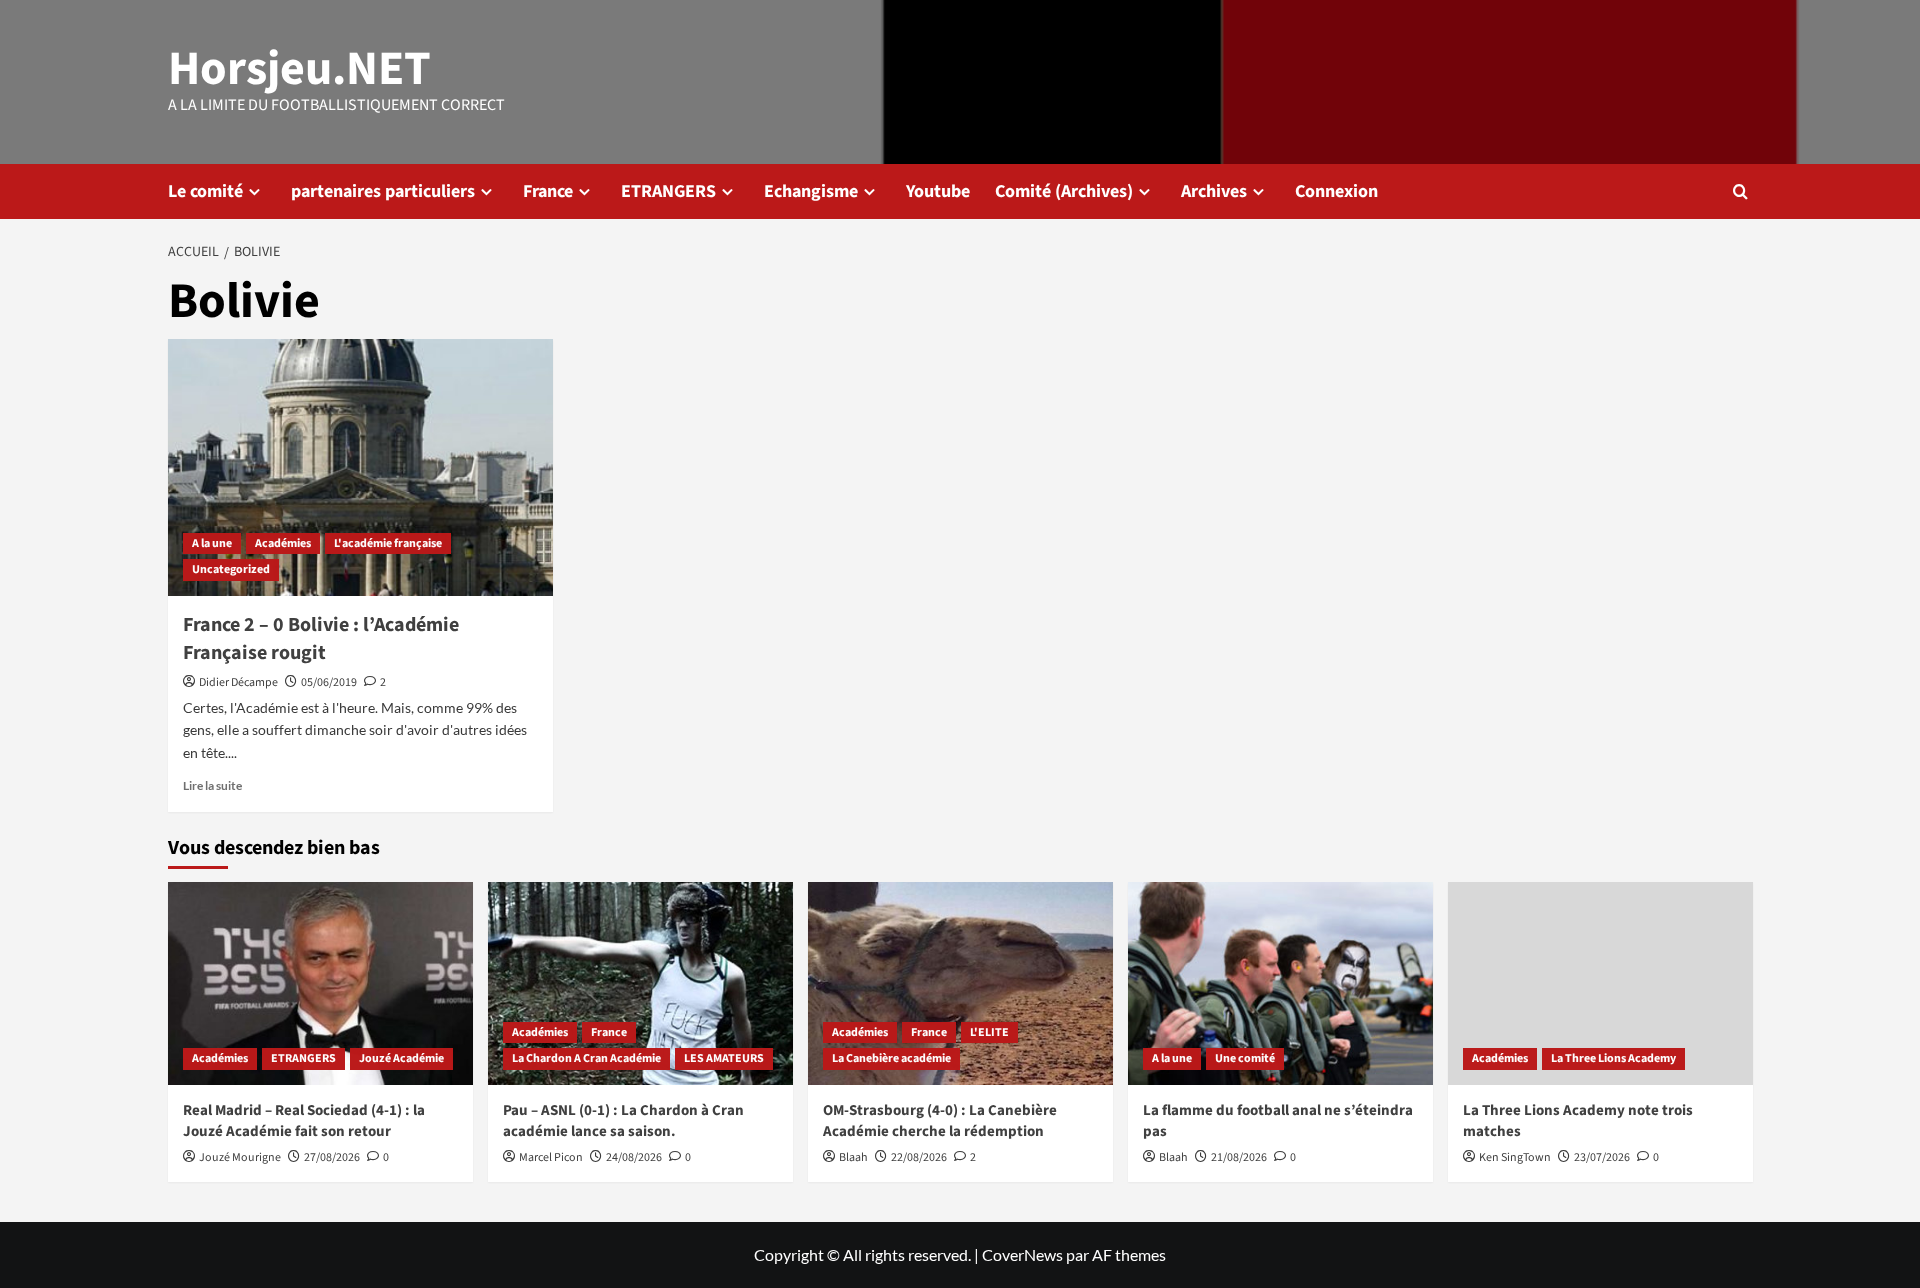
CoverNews (1022, 1254)
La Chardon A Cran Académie (586, 1058)
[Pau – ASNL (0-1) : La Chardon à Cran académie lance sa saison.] (640, 983)
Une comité (1245, 1058)
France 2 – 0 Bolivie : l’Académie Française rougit (321, 639)
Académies (283, 543)
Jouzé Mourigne (240, 1157)
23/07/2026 (1602, 1157)
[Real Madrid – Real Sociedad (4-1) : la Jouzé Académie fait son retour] (320, 983)
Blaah (853, 1157)
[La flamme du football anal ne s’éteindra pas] (1280, 983)
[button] (1740, 191)
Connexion (1336, 191)
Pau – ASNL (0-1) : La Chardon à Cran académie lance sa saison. (623, 1121)
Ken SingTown (1515, 1157)
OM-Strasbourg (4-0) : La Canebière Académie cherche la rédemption (940, 1121)
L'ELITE (989, 1032)
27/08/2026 (332, 1157)
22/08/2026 (919, 1157)
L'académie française (388, 543)
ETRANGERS (668, 191)
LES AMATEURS (724, 1058)
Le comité (205, 191)
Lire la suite (212, 785)
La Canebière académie (891, 1058)
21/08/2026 (1239, 1157)
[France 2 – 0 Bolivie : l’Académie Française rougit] (360, 467)
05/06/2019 (329, 682)
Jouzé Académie (401, 1058)
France (548, 191)
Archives (1214, 191)
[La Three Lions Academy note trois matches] (1600, 983)
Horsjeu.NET (299, 69)
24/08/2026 (634, 1157)
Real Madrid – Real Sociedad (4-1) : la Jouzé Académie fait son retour (304, 1121)
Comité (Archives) (1064, 191)
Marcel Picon (551, 1157)
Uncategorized (231, 569)
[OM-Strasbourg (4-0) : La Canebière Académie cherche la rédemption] (960, 983)
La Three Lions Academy (1613, 1058)
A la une (212, 543)
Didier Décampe (238, 682)
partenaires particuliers (383, 191)
